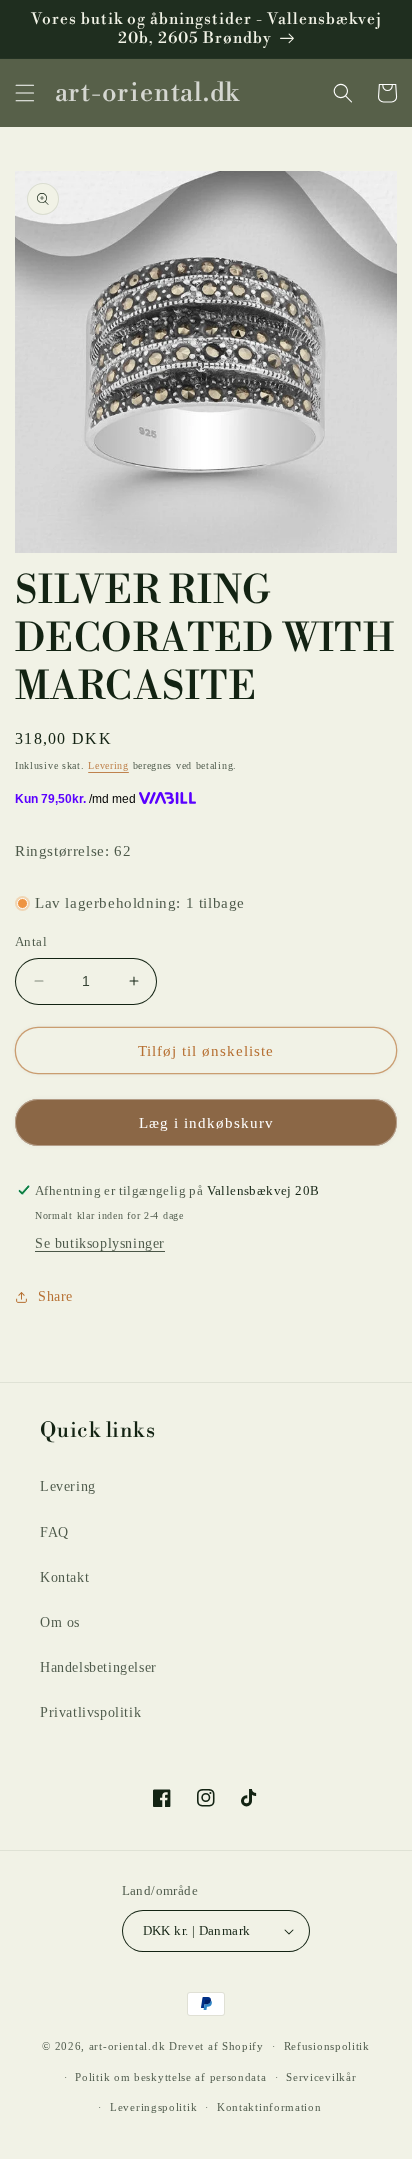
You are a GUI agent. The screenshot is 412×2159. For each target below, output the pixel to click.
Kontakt (64, 1577)
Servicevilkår (321, 2077)
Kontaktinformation (269, 2107)
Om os (60, 1622)
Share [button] (55, 1296)
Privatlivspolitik (90, 1712)
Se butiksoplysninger (100, 1243)
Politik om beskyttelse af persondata (170, 2077)
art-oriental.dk (127, 2046)
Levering (108, 765)
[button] (25, 93)
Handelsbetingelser (98, 1667)
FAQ (54, 1532)
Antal (31, 941)
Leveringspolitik (153, 2107)
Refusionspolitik (327, 2046)
